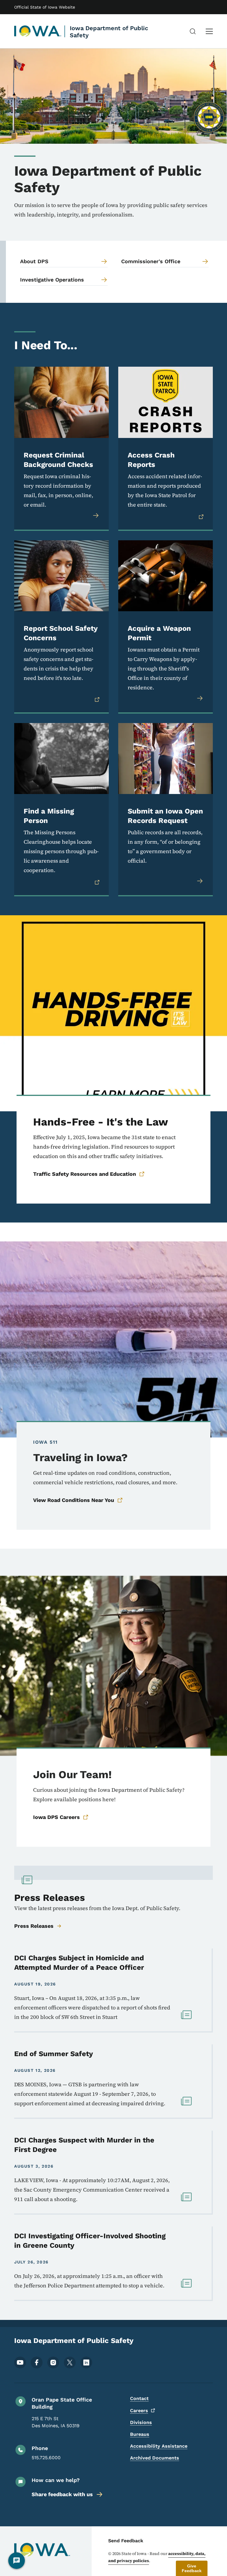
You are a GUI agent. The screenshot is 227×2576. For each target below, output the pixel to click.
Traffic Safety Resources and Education (85, 1174)
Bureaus (140, 2434)
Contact (139, 2398)
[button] (192, 2568)
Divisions (141, 2422)
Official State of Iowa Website (45, 7)
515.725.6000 (46, 2458)
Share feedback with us (62, 2494)
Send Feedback (126, 2541)
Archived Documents (155, 2458)
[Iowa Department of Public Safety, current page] (38, 31)
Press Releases (34, 1926)
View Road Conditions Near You (74, 1500)
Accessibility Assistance (159, 2446)
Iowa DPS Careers (56, 1817)
